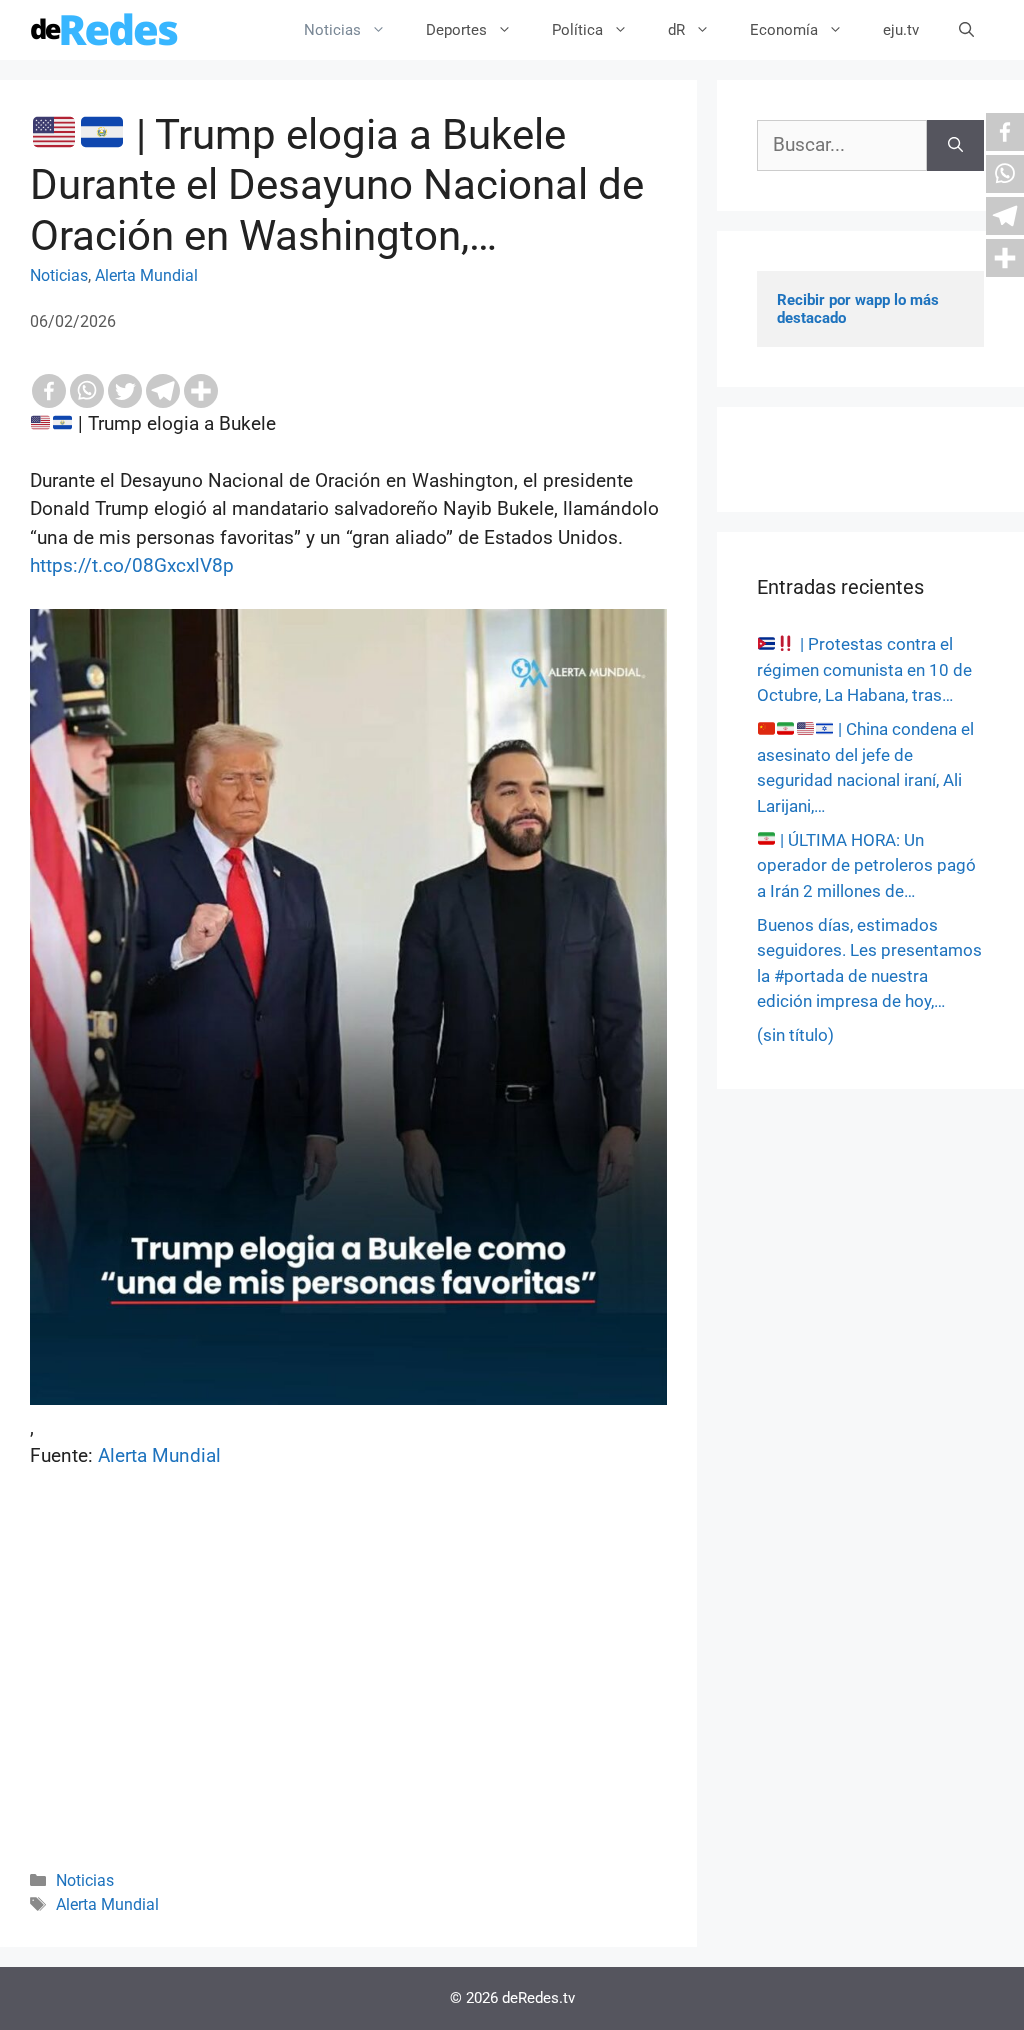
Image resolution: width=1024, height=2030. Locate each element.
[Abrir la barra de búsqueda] (966, 30)
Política (577, 30)
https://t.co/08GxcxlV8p (132, 565)
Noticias (332, 30)
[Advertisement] (348, 1696)
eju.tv (901, 30)
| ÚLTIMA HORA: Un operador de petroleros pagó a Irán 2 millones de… (866, 865)
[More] (201, 391)
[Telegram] (163, 391)
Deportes (456, 30)
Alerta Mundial (146, 275)
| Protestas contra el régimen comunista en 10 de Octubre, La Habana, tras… (864, 669)
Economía (784, 30)
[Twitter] (125, 391)
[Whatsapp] (87, 391)
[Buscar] (955, 145)
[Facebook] (49, 391)
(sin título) (795, 1035)
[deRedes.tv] (105, 30)
